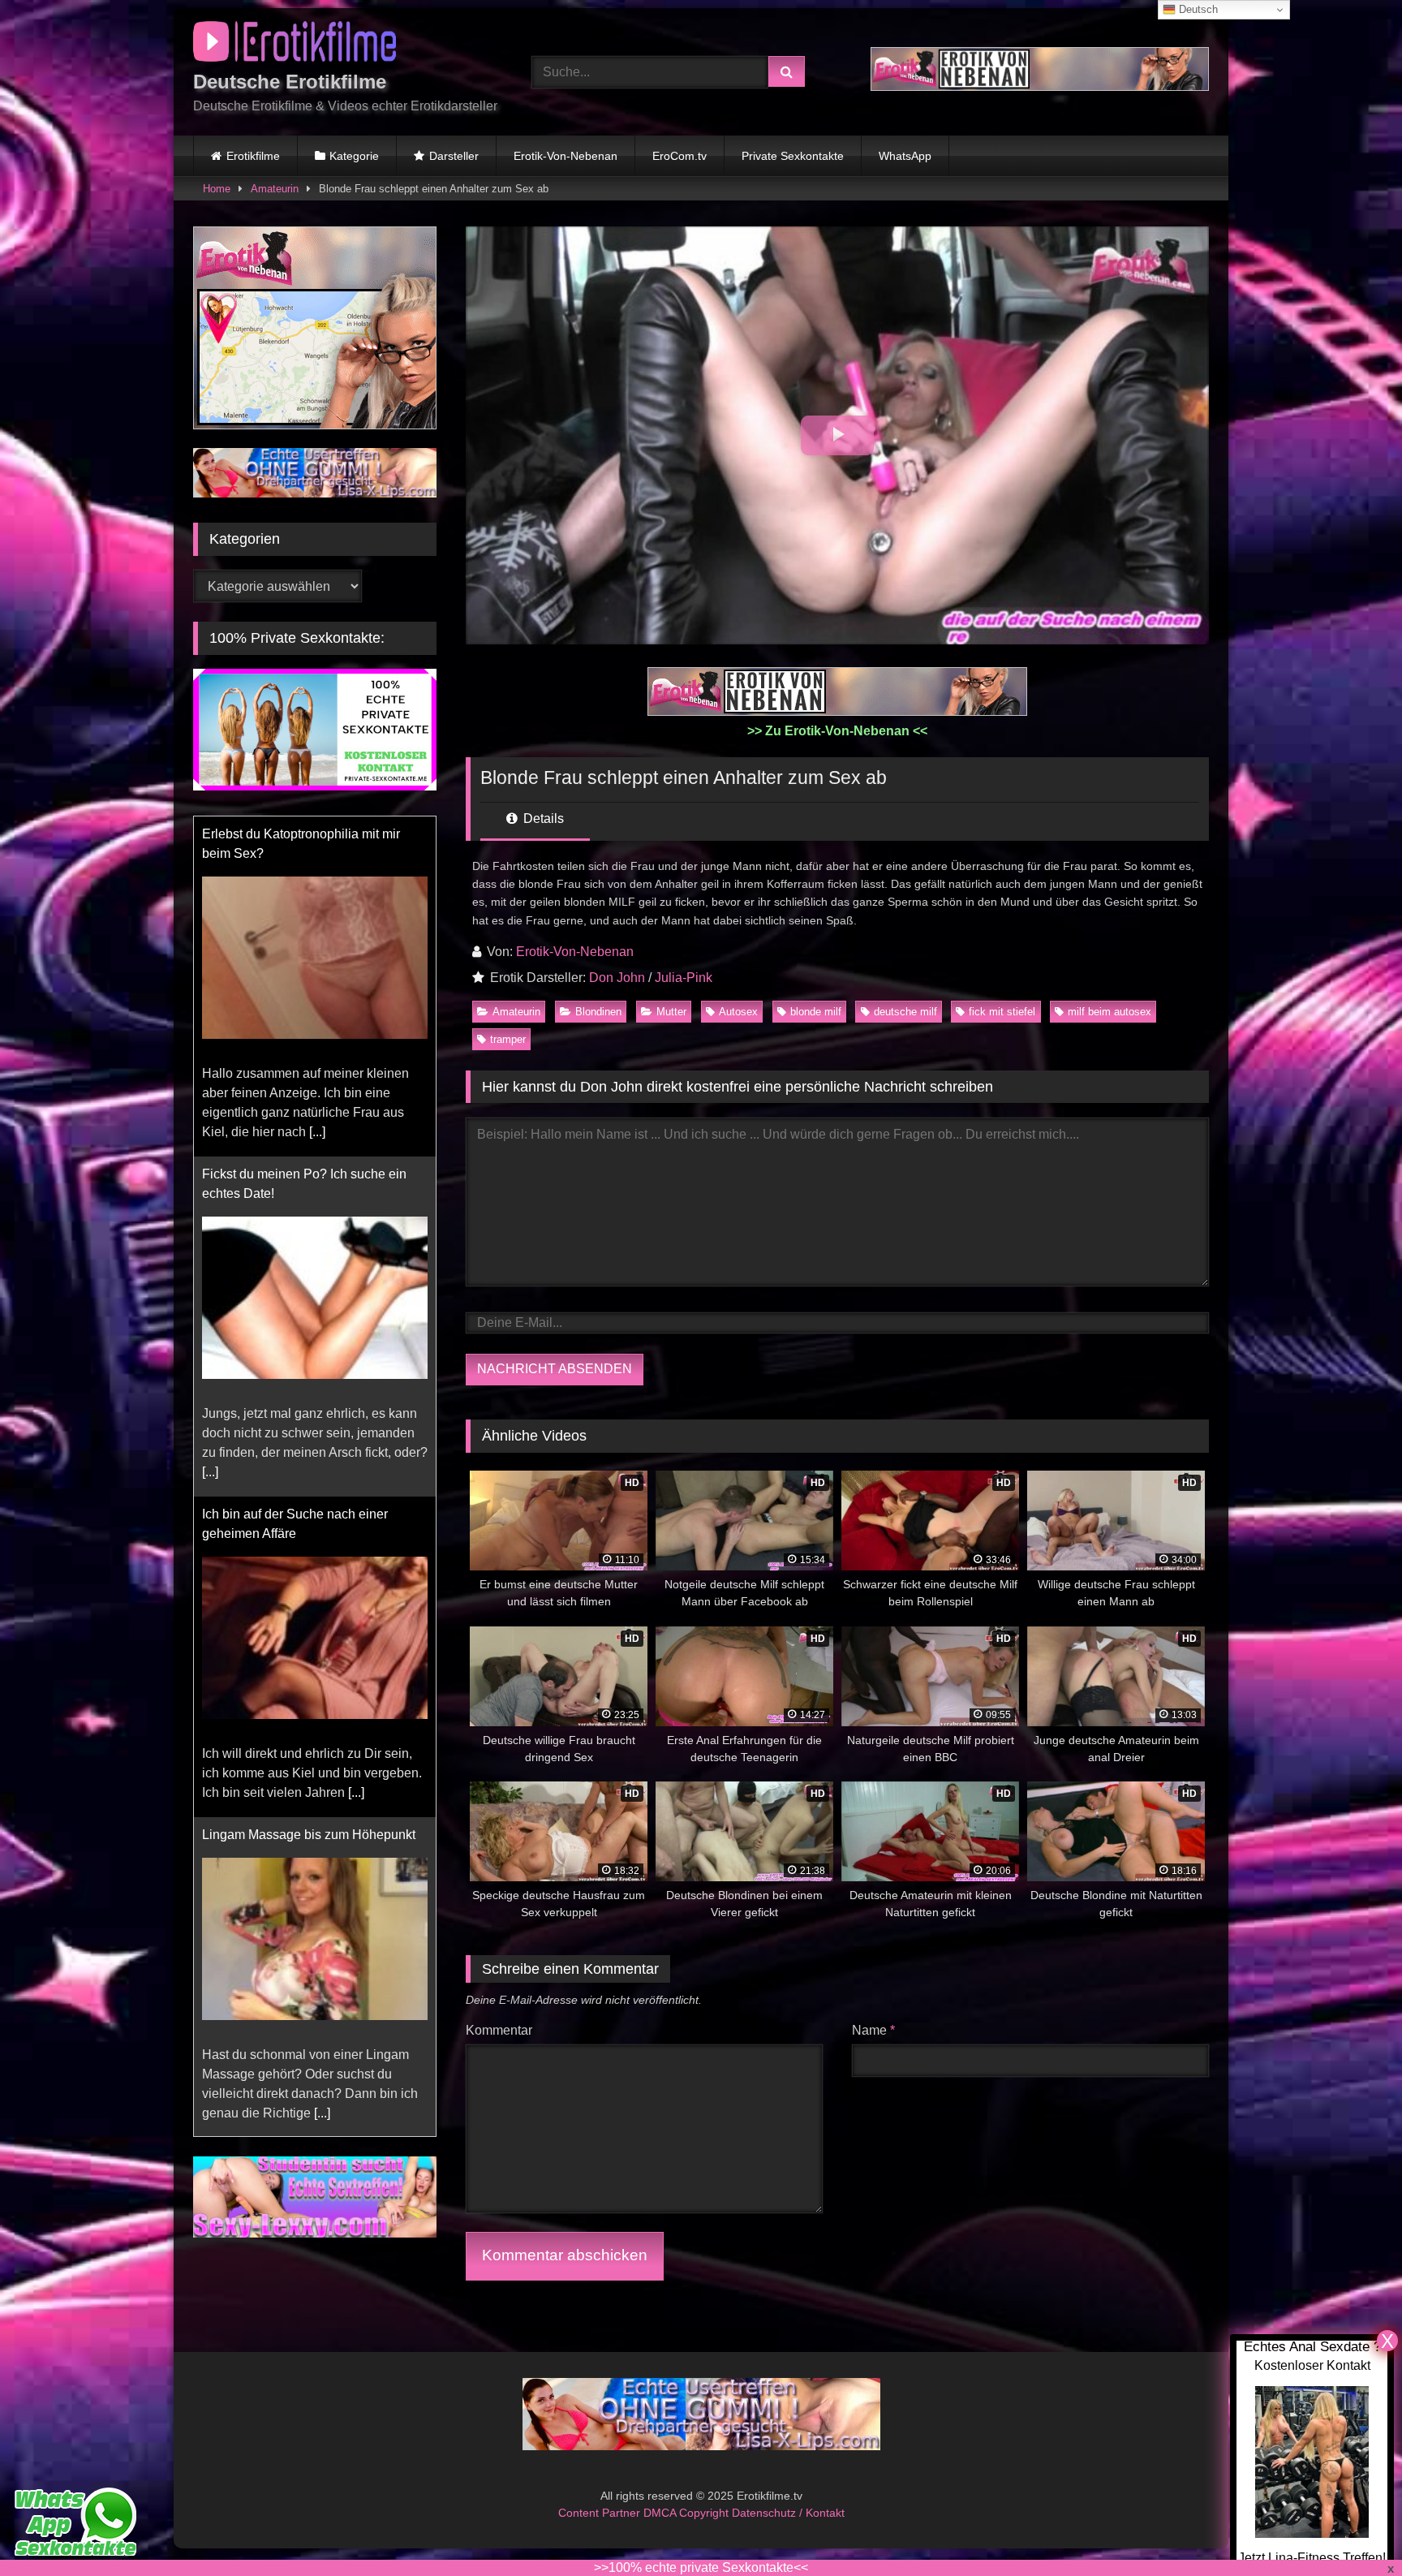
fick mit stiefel (1002, 1012)
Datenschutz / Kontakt (788, 2513)
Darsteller (454, 156)
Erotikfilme (253, 156)
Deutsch (1197, 9)
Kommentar (499, 2030)
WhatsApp (905, 156)
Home (217, 189)
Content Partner (601, 2513)
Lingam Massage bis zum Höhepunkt (309, 1835)
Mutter (671, 1012)
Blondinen (598, 1012)
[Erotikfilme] (295, 44)
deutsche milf (905, 1012)
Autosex (738, 1012)
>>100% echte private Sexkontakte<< (701, 2567)
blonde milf (816, 1012)
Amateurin (275, 189)
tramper (508, 1039)
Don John (617, 978)
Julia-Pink (684, 978)
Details (542, 818)
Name (873, 2030)
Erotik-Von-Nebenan (566, 156)
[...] (317, 1132)
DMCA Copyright (688, 2513)
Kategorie (354, 156)
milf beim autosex (1110, 1012)
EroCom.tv (679, 156)
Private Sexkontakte (793, 156)
